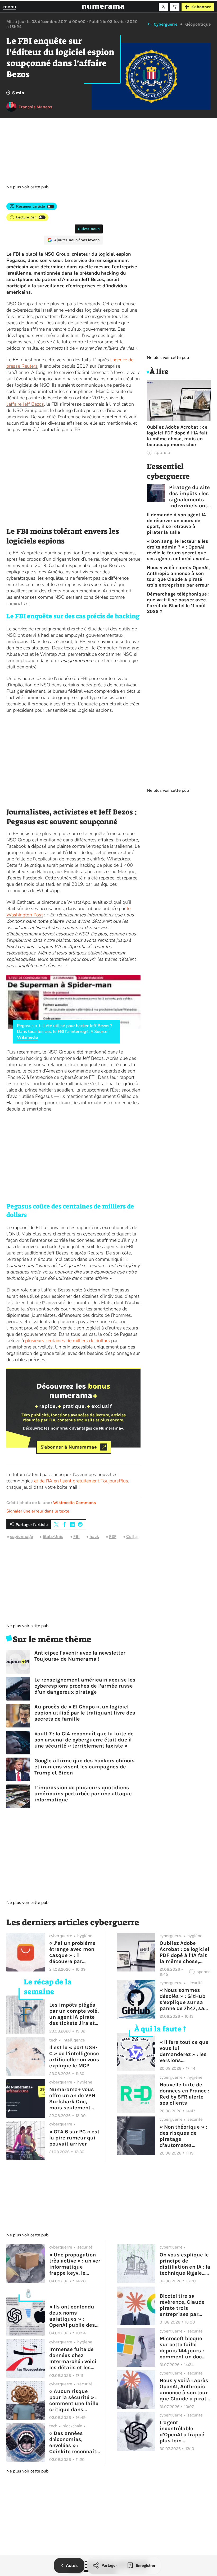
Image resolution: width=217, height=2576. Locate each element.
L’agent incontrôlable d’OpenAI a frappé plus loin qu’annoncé (182, 2432)
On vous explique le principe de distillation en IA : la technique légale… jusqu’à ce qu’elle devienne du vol (185, 2264)
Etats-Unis (53, 1536)
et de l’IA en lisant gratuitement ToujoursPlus (81, 1481)
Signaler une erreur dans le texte (38, 1511)
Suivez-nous (89, 229)
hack (94, 1536)
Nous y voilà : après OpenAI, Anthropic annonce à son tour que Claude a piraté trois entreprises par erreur (178, 576)
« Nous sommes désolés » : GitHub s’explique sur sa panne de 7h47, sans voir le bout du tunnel (185, 1999)
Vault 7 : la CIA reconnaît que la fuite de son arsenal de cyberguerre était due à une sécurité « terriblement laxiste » (84, 1740)
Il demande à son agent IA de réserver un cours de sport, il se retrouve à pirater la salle (176, 523)
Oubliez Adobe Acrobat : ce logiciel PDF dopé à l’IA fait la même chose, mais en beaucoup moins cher (177, 436)
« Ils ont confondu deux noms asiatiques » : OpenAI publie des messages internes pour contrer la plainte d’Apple (73, 2316)
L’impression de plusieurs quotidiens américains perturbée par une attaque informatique (83, 1794)
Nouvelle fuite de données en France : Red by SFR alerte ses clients (184, 2094)
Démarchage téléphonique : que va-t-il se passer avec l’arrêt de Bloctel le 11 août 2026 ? (178, 603)
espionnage (21, 1536)
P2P (113, 1536)
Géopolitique (198, 24)
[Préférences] (175, 7)
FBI (76, 1536)
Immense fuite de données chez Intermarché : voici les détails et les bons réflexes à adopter (73, 2358)
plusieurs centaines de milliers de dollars (67, 1341)
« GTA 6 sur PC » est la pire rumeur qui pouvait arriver (74, 2138)
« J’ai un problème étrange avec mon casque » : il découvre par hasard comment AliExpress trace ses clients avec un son (73, 1952)
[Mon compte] (163, 7)
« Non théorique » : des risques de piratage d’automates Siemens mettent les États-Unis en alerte (183, 2136)
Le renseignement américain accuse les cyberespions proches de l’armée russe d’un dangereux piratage (85, 1686)
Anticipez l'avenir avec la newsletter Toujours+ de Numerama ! (80, 1656)
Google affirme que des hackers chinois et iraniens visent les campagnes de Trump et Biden (85, 1767)
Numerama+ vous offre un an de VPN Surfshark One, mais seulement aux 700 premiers (72, 2099)
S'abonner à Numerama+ (69, 1447)
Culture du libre (142, 1536)
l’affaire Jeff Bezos (25, 404)
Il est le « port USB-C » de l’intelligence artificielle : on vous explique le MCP (74, 2057)
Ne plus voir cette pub (27, 187)
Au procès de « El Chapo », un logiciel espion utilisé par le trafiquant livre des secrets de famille (85, 1713)
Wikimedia (28, 1037)
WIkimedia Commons (74, 1503)
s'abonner (201, 7)
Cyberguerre (166, 24)
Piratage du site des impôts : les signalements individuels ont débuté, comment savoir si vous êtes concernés (190, 497)
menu (10, 7)
